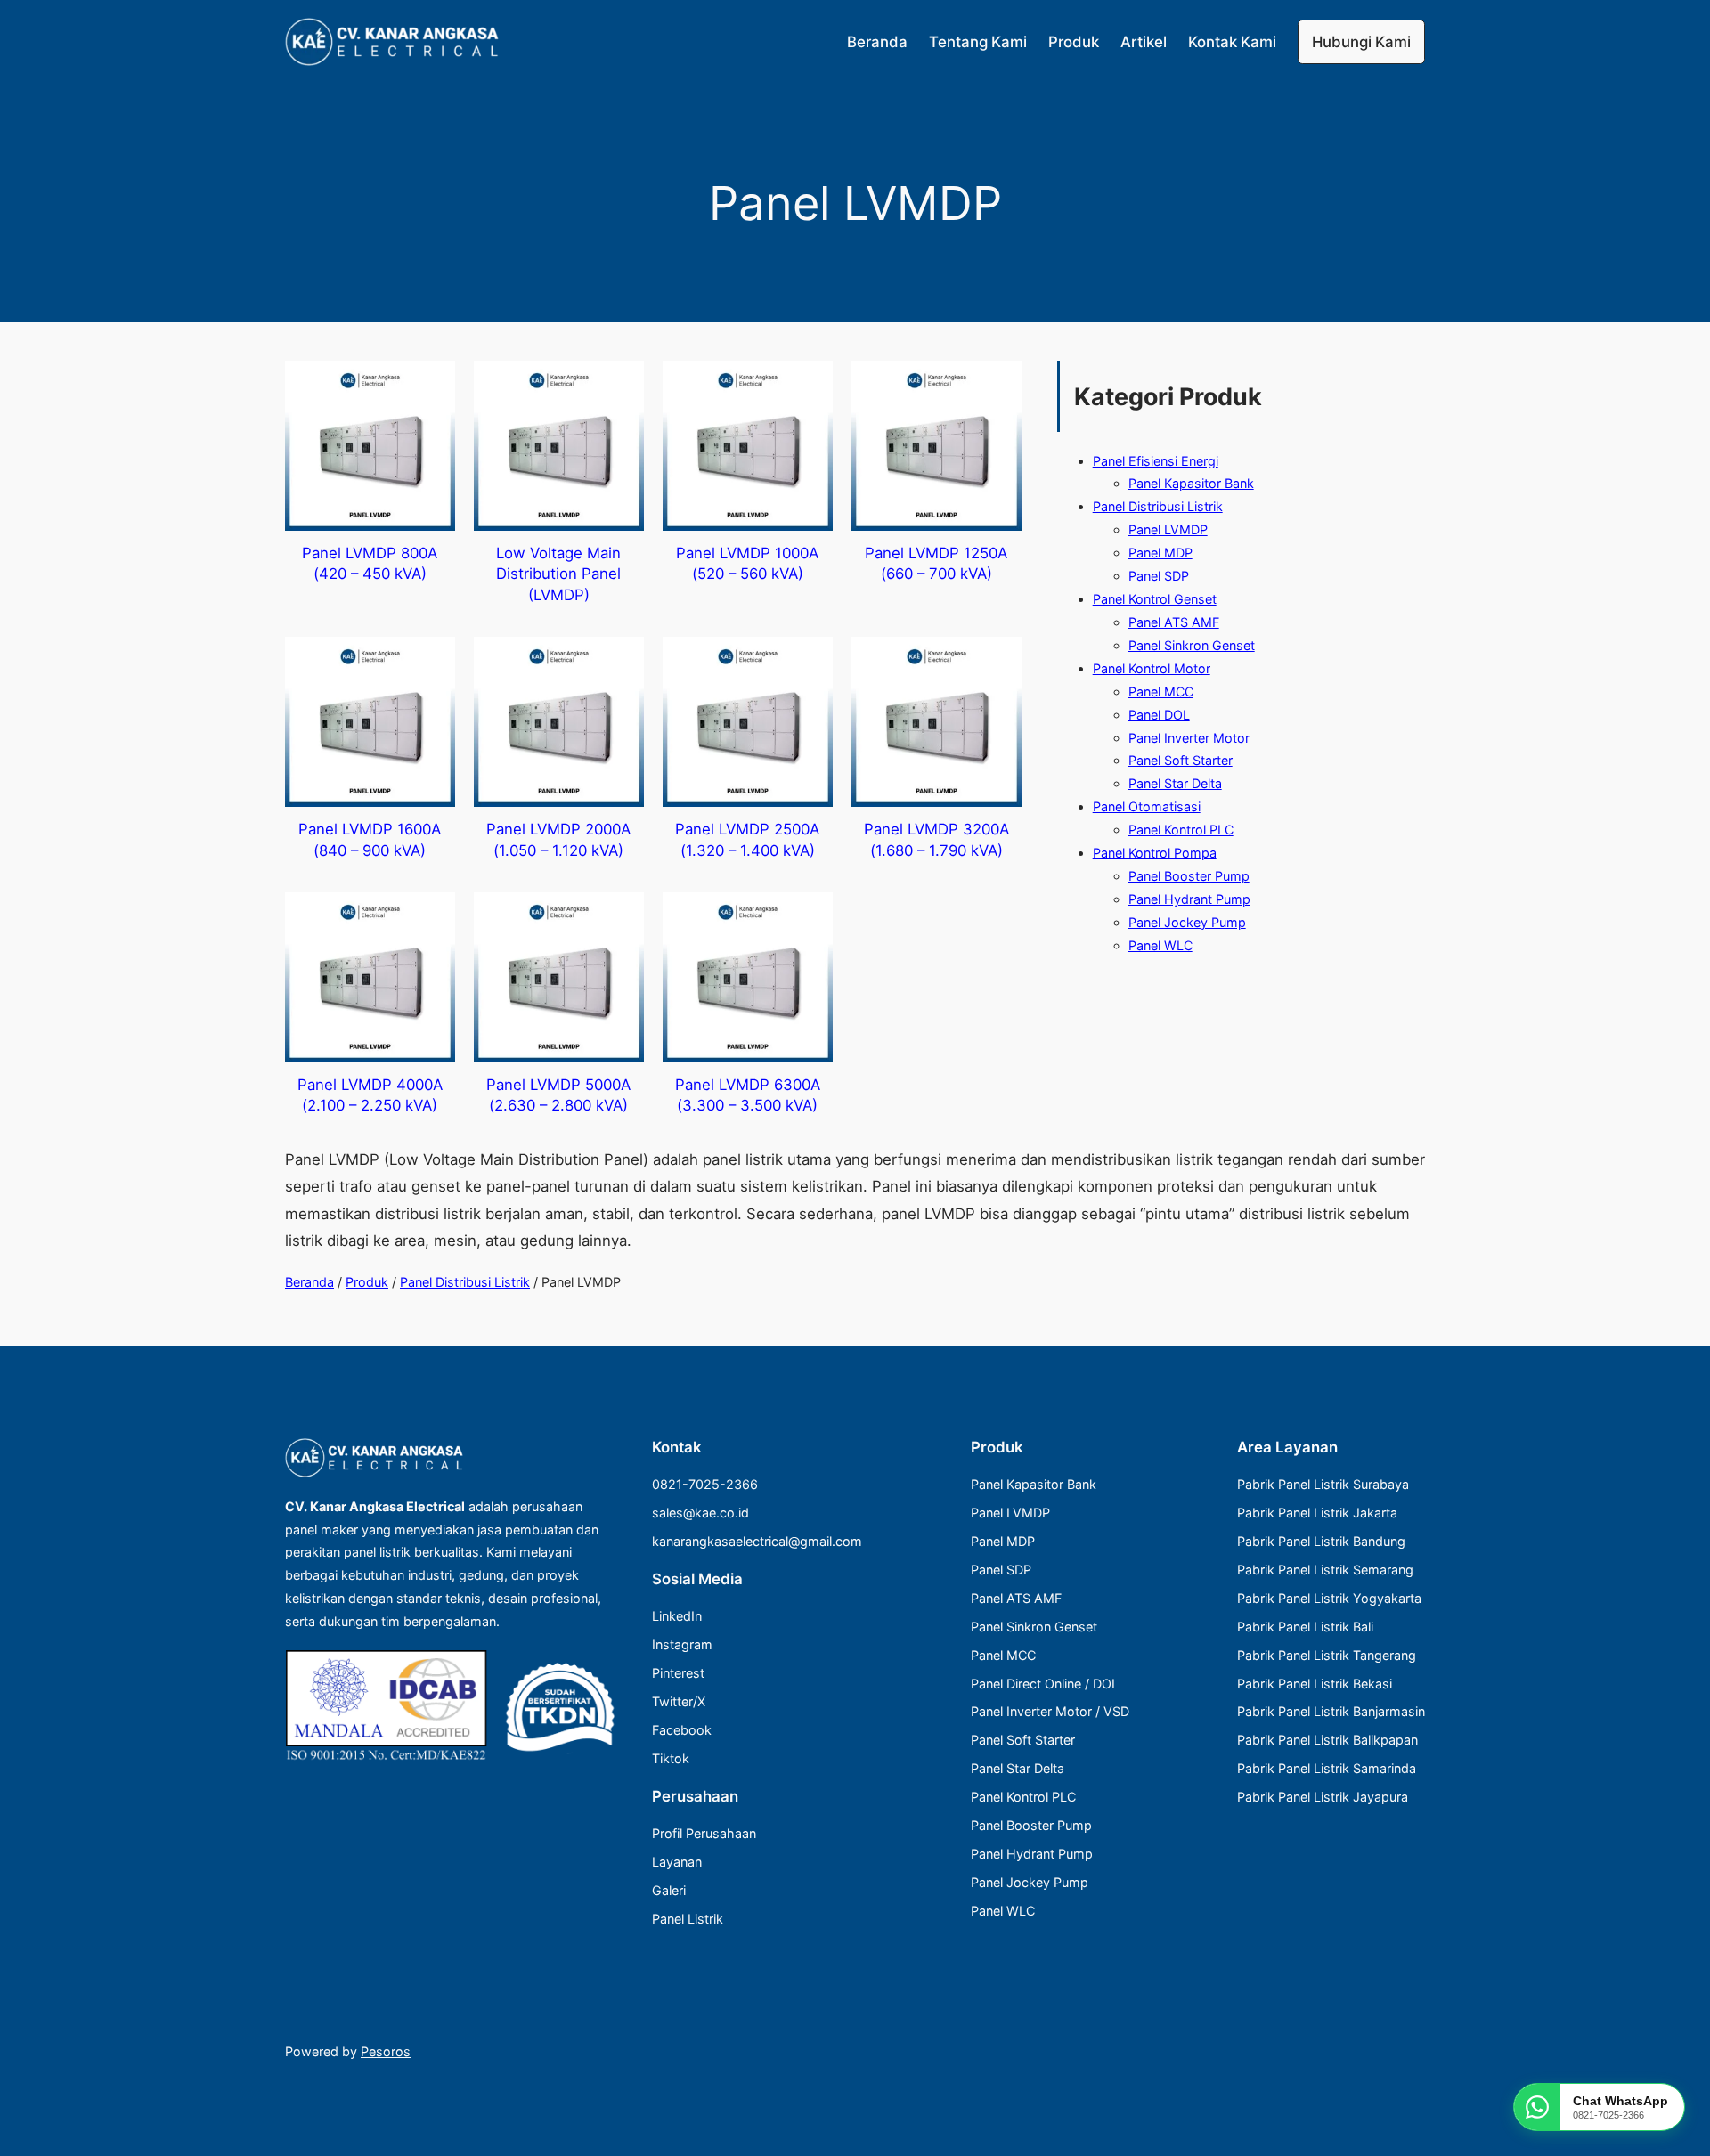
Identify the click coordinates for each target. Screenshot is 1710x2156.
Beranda (309, 1282)
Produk (367, 1282)
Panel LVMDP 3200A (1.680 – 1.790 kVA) (936, 840)
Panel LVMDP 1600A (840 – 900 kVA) (370, 840)
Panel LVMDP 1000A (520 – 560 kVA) (747, 564)
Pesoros (386, 2051)
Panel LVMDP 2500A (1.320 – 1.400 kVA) (747, 840)
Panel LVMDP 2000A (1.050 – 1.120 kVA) (558, 840)
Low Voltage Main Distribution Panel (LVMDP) (558, 574)
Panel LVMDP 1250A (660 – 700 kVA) (936, 564)
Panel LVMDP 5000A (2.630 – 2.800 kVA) (558, 1095)
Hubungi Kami (1361, 42)
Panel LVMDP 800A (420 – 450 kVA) (370, 564)
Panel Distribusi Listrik (465, 1282)
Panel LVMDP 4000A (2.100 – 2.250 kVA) (370, 1095)
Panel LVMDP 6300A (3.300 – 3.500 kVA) (748, 1095)
